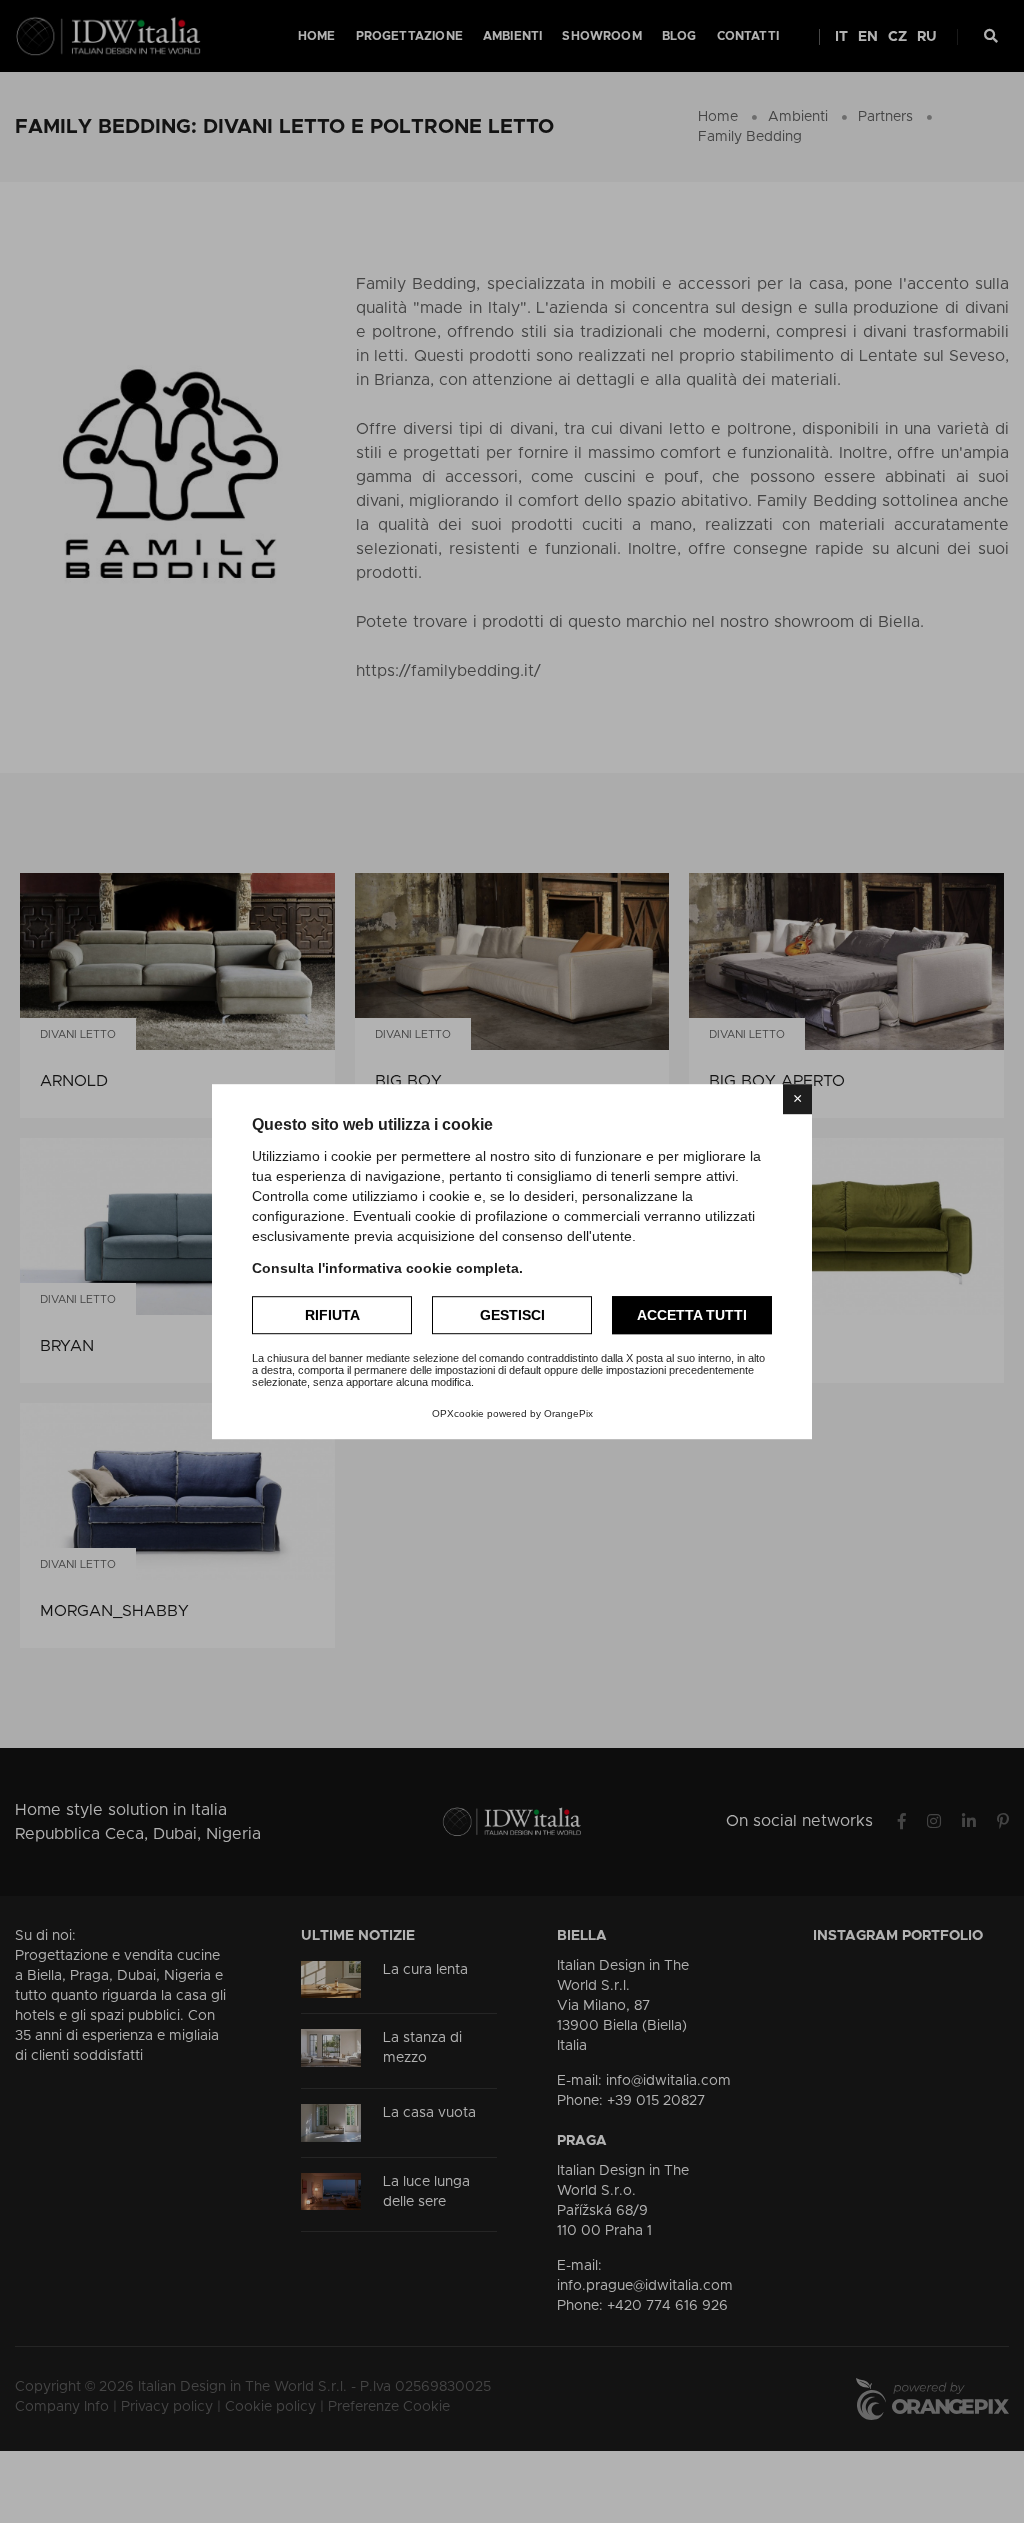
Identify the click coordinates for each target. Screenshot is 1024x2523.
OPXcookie (458, 1413)
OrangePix (568, 1413)
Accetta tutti (692, 1315)
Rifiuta (332, 1315)
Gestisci (512, 1315)
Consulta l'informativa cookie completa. (387, 1268)
